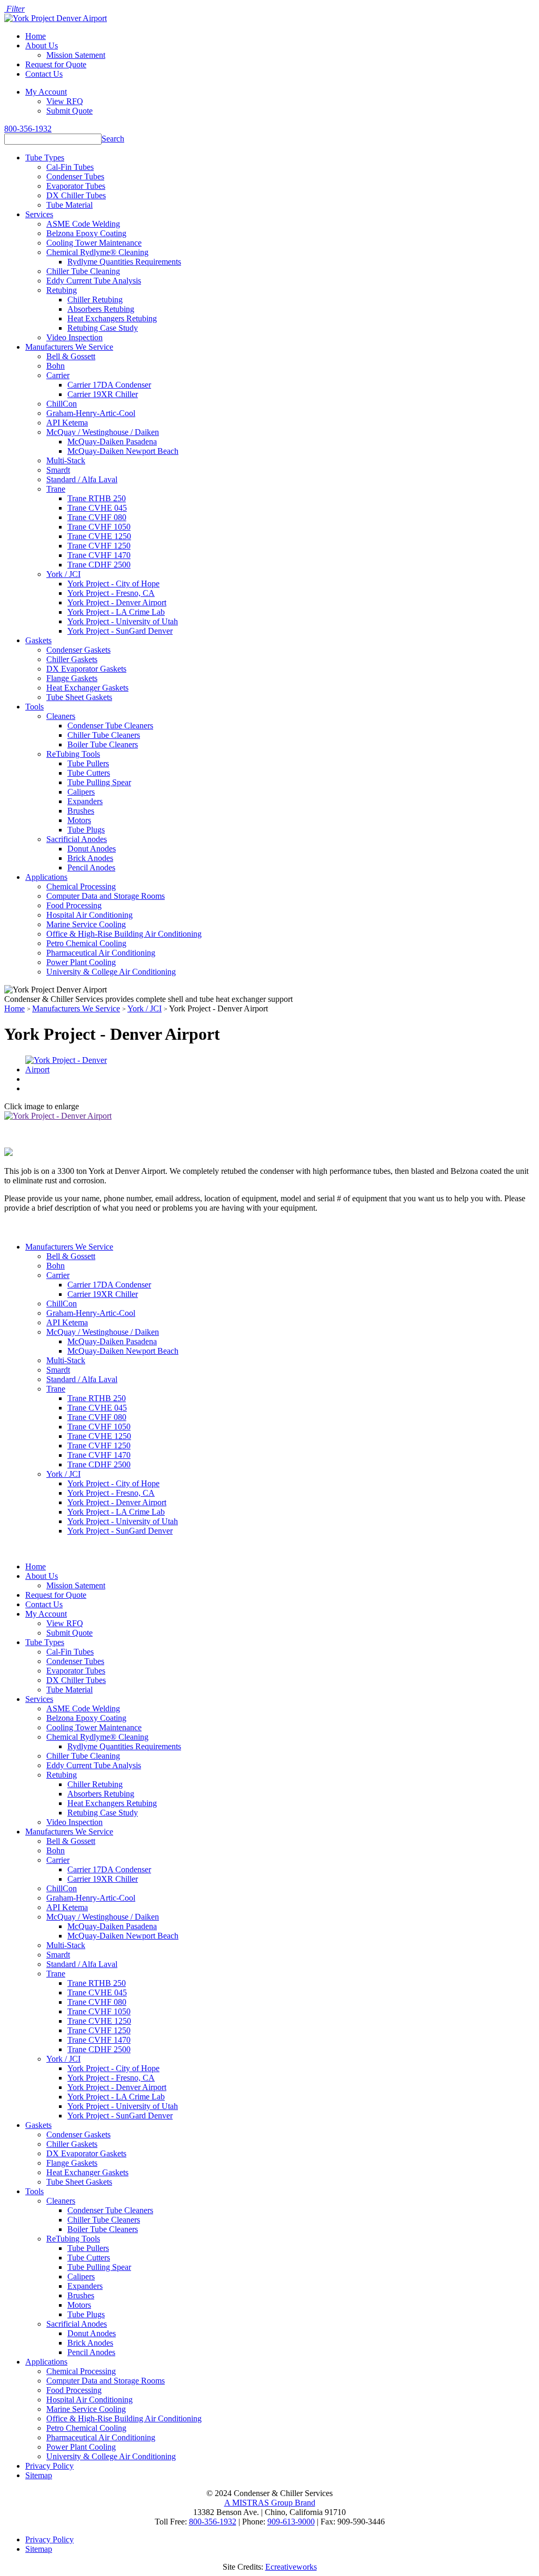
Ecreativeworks (291, 2567)
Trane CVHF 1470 (99, 555)
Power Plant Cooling (81, 962)
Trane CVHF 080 (97, 517)
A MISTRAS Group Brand (270, 2503)
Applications (46, 877)
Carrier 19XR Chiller (103, 394)
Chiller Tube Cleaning (83, 271)
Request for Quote (56, 64)
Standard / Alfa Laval (82, 479)
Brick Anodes (90, 858)
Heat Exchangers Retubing (112, 318)
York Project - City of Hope (113, 584)
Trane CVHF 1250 (99, 546)
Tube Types (45, 158)
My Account (46, 92)
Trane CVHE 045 (97, 508)
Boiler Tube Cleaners (103, 744)
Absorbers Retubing (101, 309)
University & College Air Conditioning (111, 972)
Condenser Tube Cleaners (110, 726)
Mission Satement (76, 55)
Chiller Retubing (95, 300)
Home (36, 36)
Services (39, 214)
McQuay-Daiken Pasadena (112, 442)
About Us (42, 45)
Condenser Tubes (75, 176)
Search (113, 139)
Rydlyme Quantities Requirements (124, 262)
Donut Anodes (92, 849)
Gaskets (38, 640)
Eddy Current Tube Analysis (94, 281)
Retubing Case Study (103, 328)
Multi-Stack (66, 460)
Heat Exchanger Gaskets (87, 688)
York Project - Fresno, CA (111, 593)
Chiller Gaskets (72, 659)
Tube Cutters (89, 773)
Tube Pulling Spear (99, 782)
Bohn (56, 366)
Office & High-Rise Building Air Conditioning (124, 934)
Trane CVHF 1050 (99, 527)
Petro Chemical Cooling (86, 943)
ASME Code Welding (83, 224)
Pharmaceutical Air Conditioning (101, 953)
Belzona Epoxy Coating (86, 233)
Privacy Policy (49, 2466)
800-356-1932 (28, 129)
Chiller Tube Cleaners (104, 735)
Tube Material (69, 205)
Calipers (81, 792)
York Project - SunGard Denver (120, 631)
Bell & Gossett (71, 356)
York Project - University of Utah (123, 621)
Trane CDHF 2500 (99, 565)
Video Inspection (74, 337)
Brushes (81, 811)
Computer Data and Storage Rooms (106, 896)
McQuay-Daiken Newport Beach (123, 451)
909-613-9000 (291, 2522)
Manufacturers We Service (69, 347)
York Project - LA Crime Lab (116, 612)
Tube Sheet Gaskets (79, 697)
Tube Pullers (88, 763)
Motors (79, 820)
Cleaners (61, 716)
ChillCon (62, 404)
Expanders (85, 801)
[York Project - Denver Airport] (74, 1069)
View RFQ (65, 101)
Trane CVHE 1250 (99, 536)
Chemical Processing (81, 886)
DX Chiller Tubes (76, 195)
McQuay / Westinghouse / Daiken (103, 432)
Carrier (58, 375)
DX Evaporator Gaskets (86, 669)
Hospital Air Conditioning (89, 915)
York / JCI (63, 574)
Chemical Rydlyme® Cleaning (97, 252)
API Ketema (67, 423)
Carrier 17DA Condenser (109, 385)
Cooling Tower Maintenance (94, 243)
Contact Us (44, 74)
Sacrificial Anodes (77, 839)
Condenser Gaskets (78, 650)
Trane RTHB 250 (97, 498)
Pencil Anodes (91, 868)
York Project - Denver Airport (117, 602)
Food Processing (74, 905)
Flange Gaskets (72, 678)
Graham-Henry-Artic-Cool (91, 413)
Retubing (62, 290)
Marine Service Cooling (86, 924)
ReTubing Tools (73, 754)
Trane (56, 489)
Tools (34, 707)
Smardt (58, 470)
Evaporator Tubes (76, 186)
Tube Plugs (86, 830)
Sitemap (39, 2475)
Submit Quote (69, 111)
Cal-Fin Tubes (70, 167)
